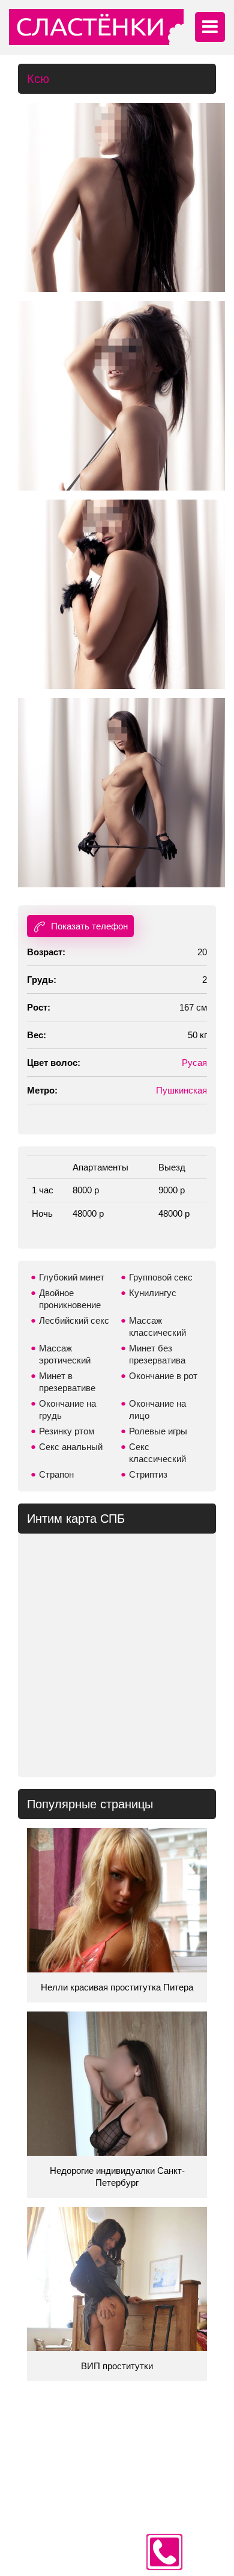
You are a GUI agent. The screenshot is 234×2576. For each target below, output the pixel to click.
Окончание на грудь (67, 1409)
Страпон (56, 1474)
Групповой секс (161, 1277)
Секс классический (157, 1453)
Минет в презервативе (67, 1382)
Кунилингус (153, 1293)
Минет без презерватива (157, 1354)
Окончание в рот (163, 1376)
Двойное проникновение (70, 1299)
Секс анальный (71, 1447)
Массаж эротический (65, 1354)
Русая (194, 1063)
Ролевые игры (158, 1431)
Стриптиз (148, 1474)
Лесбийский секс (74, 1320)
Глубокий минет (72, 1277)
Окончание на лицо (157, 1409)
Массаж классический (157, 1326)
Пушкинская (181, 1090)
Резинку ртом (67, 1431)
